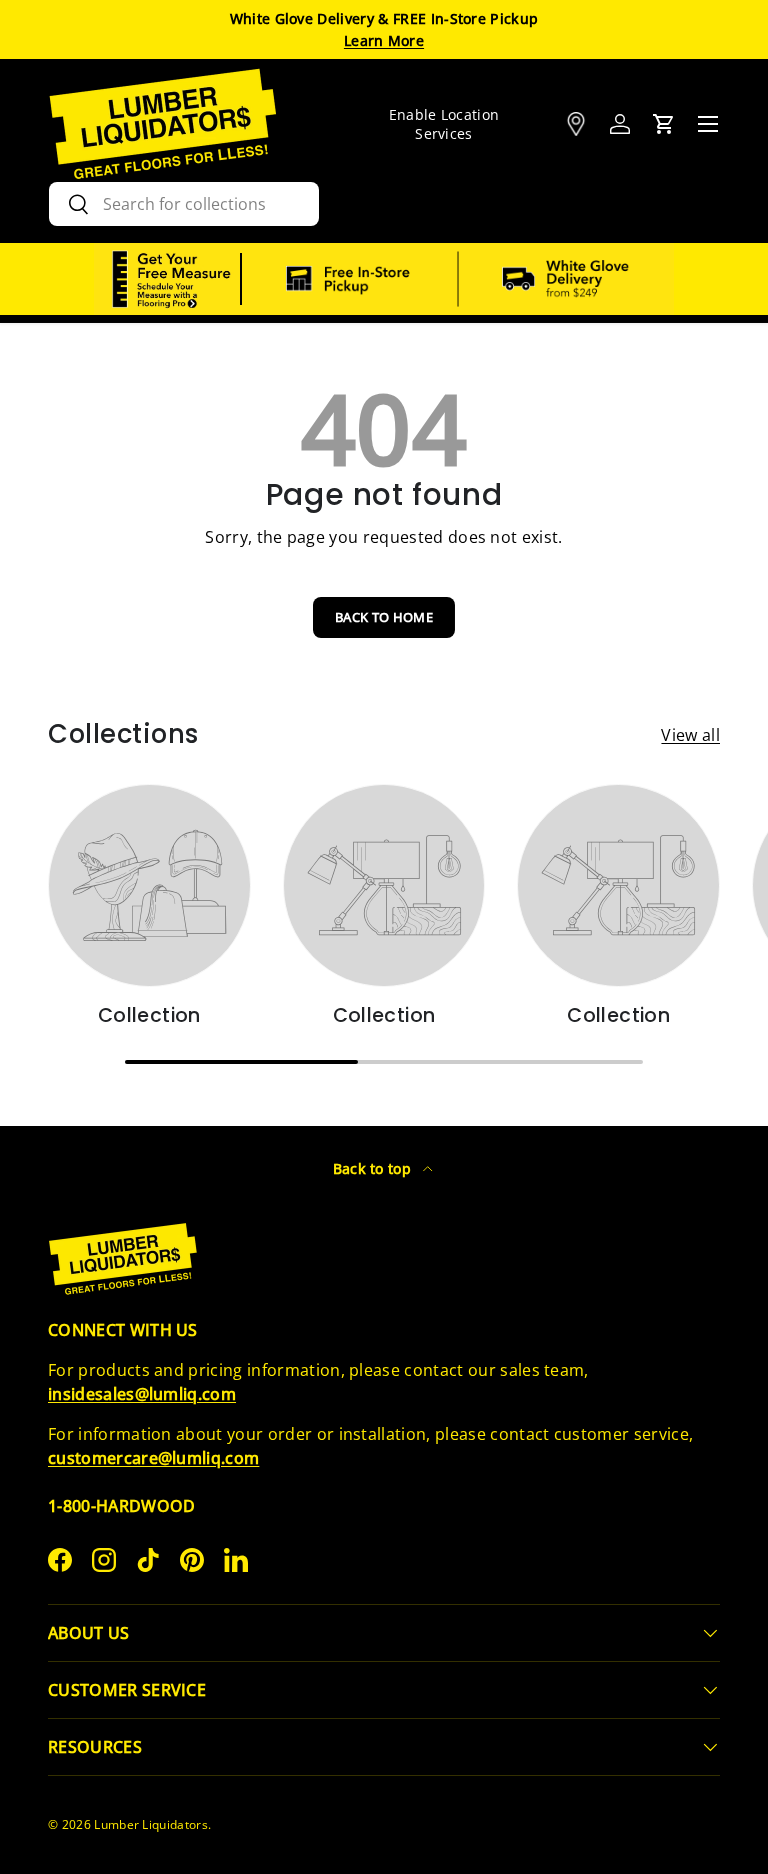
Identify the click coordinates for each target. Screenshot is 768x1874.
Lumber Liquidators (151, 1824)
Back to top (374, 1168)
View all (690, 735)
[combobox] (184, 204)
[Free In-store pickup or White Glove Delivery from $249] (458, 279)
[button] (664, 124)
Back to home (384, 617)
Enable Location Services (444, 124)
